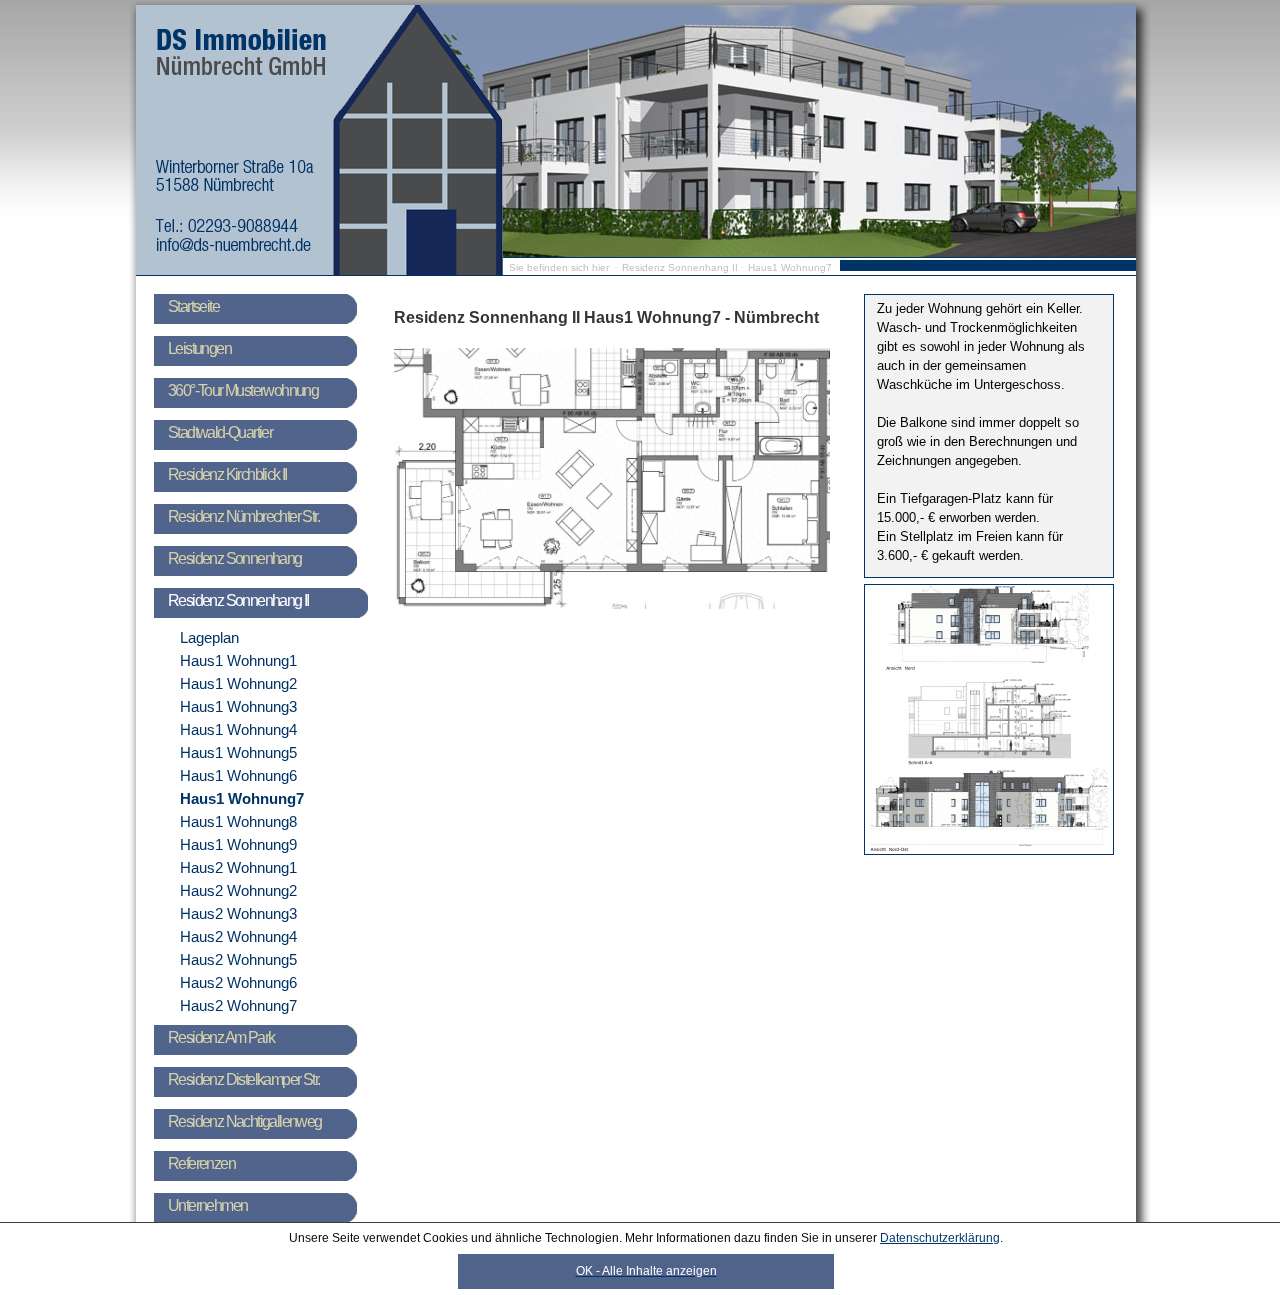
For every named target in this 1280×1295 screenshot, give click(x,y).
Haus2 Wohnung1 (238, 867)
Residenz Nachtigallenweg (245, 1121)
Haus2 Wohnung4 (238, 936)
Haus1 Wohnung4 (238, 729)
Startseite (193, 306)
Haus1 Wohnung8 (238, 821)
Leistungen (199, 348)
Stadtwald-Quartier (220, 432)
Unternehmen (207, 1205)
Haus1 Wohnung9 (238, 844)
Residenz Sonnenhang (235, 558)
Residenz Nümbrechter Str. (243, 516)
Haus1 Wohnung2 (238, 683)
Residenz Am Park (221, 1037)
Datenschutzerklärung (940, 1238)
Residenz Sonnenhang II (680, 267)
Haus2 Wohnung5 (238, 959)
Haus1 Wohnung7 (790, 267)
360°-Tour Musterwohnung (243, 390)
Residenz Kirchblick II (227, 474)
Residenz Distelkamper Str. (243, 1079)
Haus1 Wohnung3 (238, 706)
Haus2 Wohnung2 (238, 890)
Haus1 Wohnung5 (238, 752)
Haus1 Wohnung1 (238, 660)
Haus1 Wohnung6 (238, 775)
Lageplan (209, 637)
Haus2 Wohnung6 (238, 982)
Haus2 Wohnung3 (238, 913)
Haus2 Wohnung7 (238, 1005)
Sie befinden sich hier (559, 267)
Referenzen (201, 1163)
